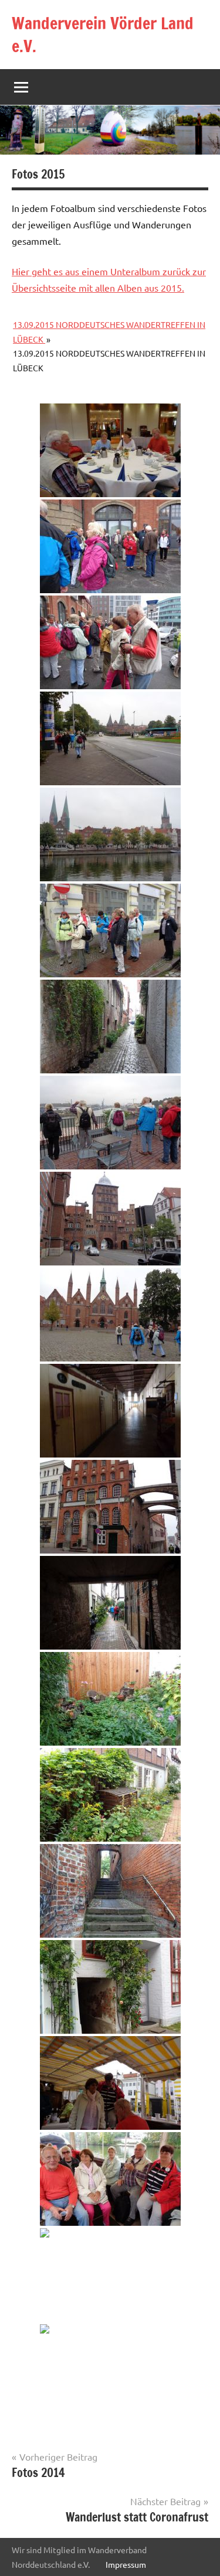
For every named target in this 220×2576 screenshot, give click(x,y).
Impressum (126, 2564)
